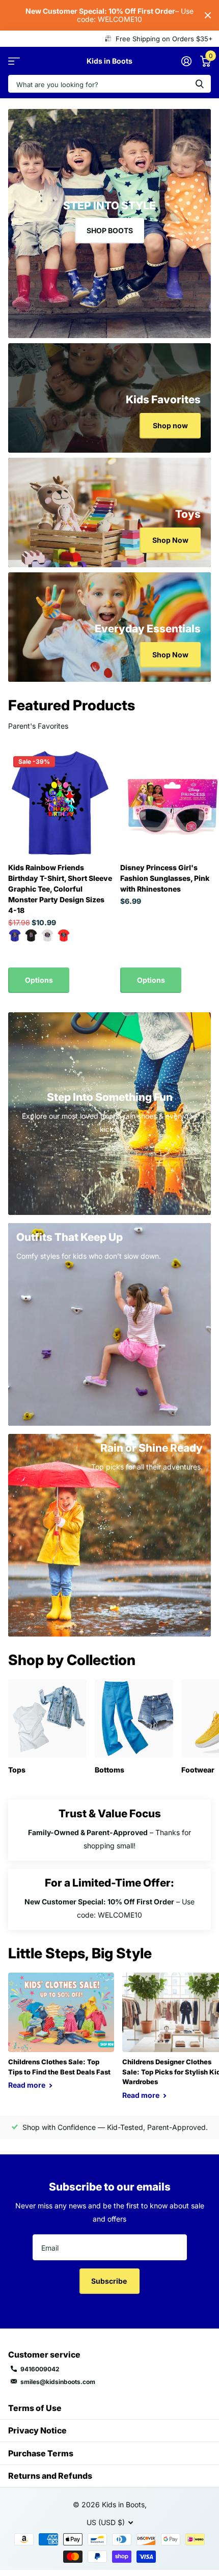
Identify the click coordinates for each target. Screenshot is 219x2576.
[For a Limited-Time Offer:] (109, 1899)
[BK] (31, 935)
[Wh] (47, 935)
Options (39, 980)
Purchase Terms (41, 2453)
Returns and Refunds (50, 2476)
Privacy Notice (37, 2430)
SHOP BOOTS (110, 230)
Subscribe (110, 2281)
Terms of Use (35, 2408)
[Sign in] (186, 61)
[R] (64, 935)
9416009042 (40, 2369)
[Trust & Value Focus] (109, 1830)
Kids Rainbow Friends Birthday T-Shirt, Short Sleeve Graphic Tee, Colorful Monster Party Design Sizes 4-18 (60, 889)
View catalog (14, 61)
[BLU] (15, 935)
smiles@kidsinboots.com (58, 2382)
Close (208, 15)
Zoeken (200, 84)
